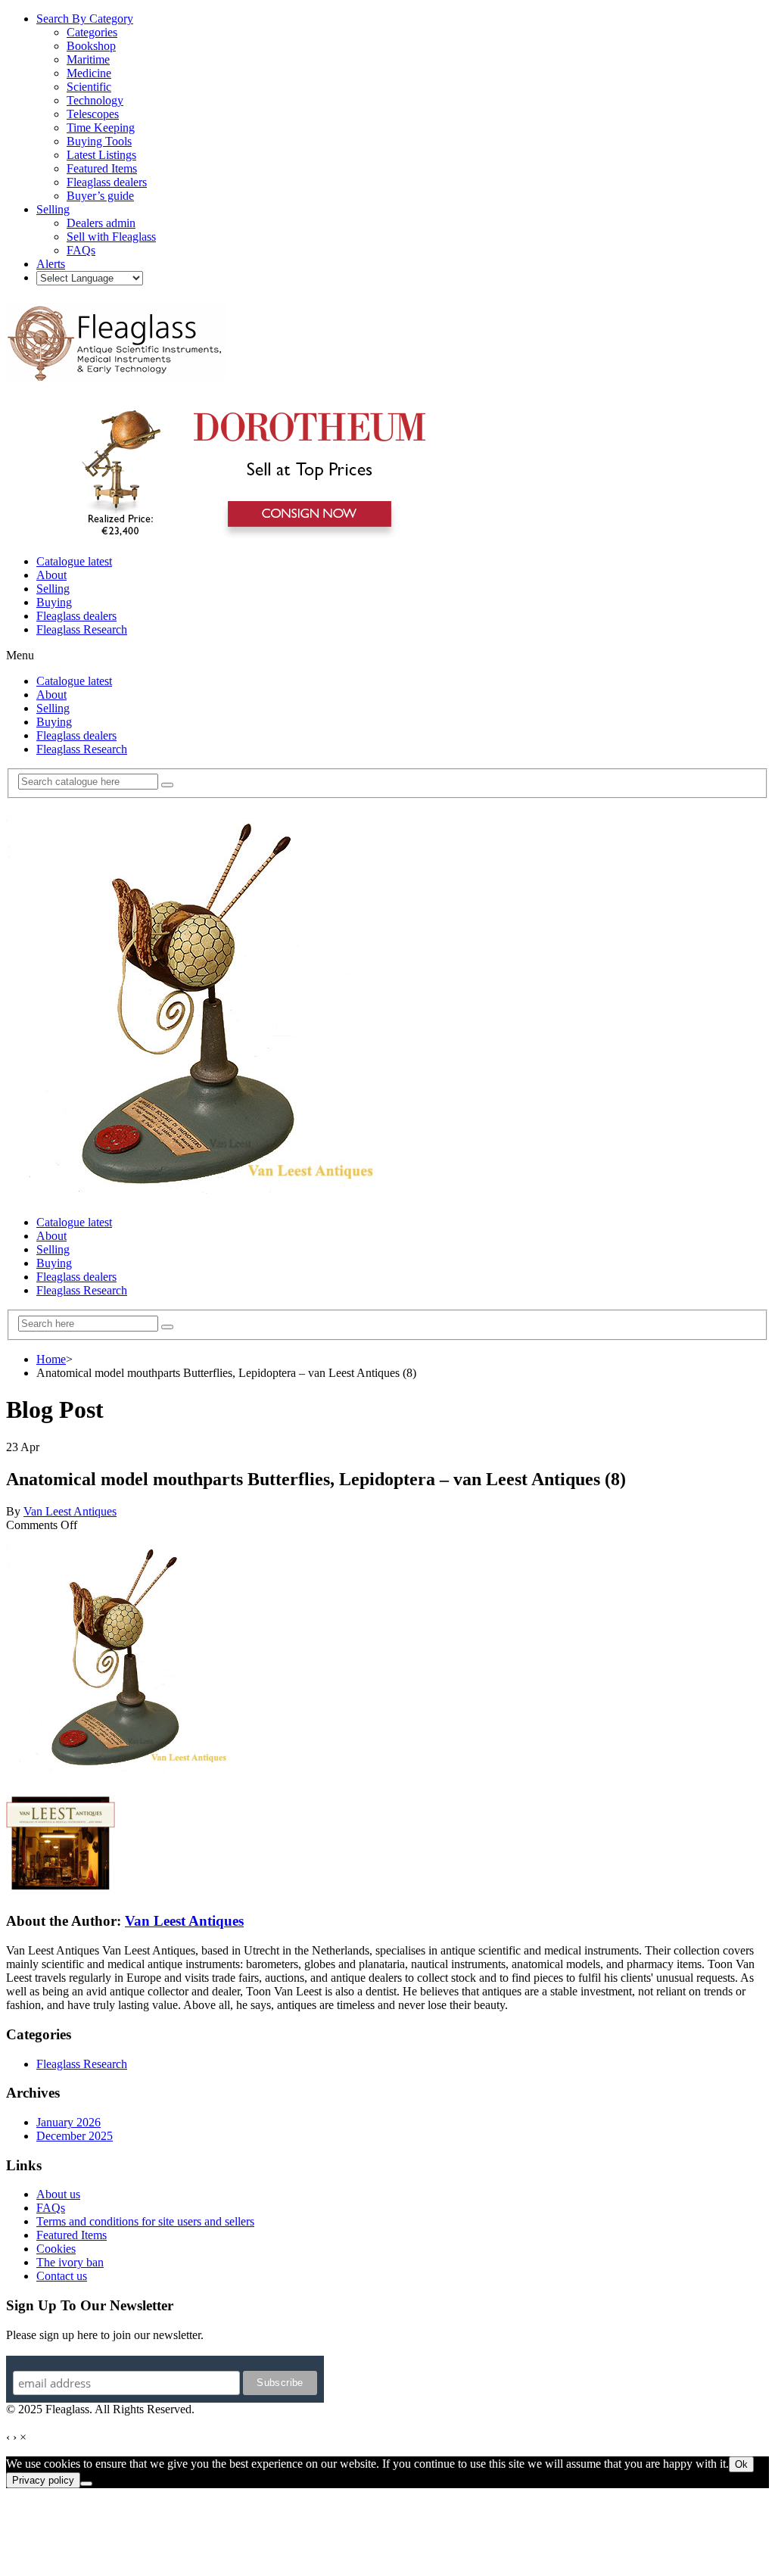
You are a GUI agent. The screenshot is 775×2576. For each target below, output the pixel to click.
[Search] (167, 785)
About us (58, 2194)
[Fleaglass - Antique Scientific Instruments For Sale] (116, 372)
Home (51, 1359)
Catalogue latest (74, 561)
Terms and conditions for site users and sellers (145, 2221)
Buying (54, 602)
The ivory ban (70, 2262)
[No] (86, 2484)
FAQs (51, 2208)
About (51, 575)
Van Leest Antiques (70, 1511)
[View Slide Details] (246, 536)
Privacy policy (43, 2480)
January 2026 (68, 2122)
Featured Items (72, 2235)
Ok (741, 2464)
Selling (53, 589)
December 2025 (75, 2136)
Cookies (56, 2249)
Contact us (62, 2276)
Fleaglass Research (82, 629)
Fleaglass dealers (76, 616)
